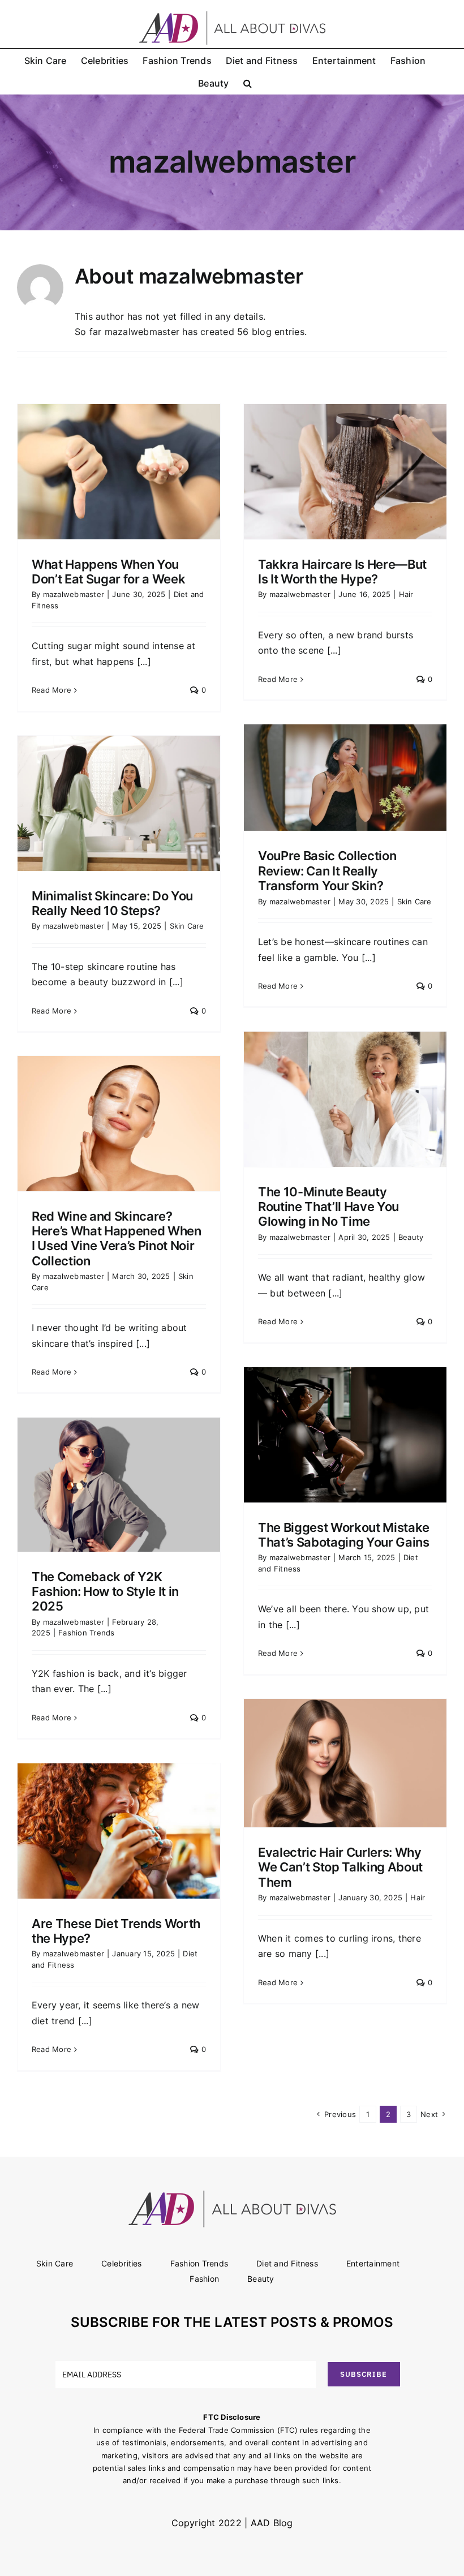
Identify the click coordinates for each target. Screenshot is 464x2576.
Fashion (204, 2279)
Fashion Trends (86, 1633)
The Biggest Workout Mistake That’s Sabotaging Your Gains (344, 1535)
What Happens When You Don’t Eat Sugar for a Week (108, 572)
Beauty (411, 1237)
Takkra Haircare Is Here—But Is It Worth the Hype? (342, 572)
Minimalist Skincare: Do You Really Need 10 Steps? (112, 903)
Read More (51, 690)
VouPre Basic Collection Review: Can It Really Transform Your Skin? (327, 871)
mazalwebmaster (74, 594)
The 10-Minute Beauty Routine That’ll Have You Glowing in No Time (328, 1207)
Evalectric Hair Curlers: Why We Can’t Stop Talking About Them (340, 1867)
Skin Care (414, 901)
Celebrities (122, 2263)
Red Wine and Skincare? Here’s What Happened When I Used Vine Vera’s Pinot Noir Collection (117, 1238)
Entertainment (373, 2263)
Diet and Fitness (287, 2263)
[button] (248, 83)
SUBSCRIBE (364, 2374)
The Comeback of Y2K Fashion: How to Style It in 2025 (105, 1592)
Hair (406, 594)
